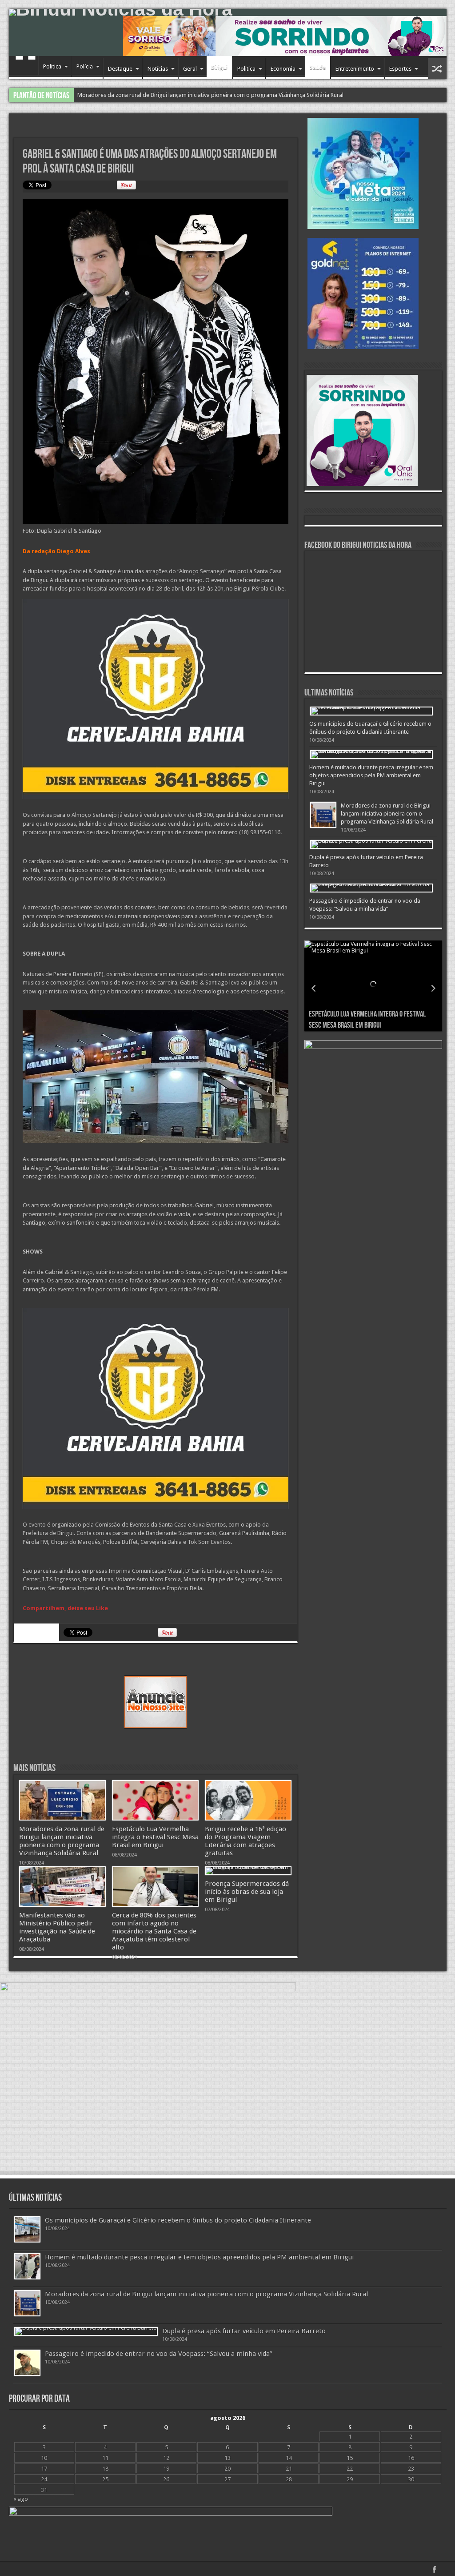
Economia (283, 69)
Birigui (219, 67)
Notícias (158, 69)
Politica (52, 66)
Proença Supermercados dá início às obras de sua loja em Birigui (247, 1892)
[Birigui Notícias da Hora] (228, 12)
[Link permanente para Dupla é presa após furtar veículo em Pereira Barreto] (371, 844)
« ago (21, 2499)
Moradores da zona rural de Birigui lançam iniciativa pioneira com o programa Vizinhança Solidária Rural (62, 1841)
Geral (190, 69)
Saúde (318, 67)
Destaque (120, 69)
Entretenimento (355, 69)
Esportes (400, 69)
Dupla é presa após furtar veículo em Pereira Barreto (244, 2331)
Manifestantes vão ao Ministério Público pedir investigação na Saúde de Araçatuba (57, 1927)
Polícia (85, 66)
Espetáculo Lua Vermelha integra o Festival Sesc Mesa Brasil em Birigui (155, 1837)
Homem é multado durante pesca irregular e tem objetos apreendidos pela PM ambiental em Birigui (371, 775)
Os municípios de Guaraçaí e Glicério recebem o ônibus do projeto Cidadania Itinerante (178, 2220)
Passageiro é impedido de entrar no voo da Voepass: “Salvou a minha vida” (173, 95)
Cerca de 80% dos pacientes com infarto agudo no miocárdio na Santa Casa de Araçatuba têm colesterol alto (154, 1931)
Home (26, 68)
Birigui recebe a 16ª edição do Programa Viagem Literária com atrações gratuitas (245, 1841)
